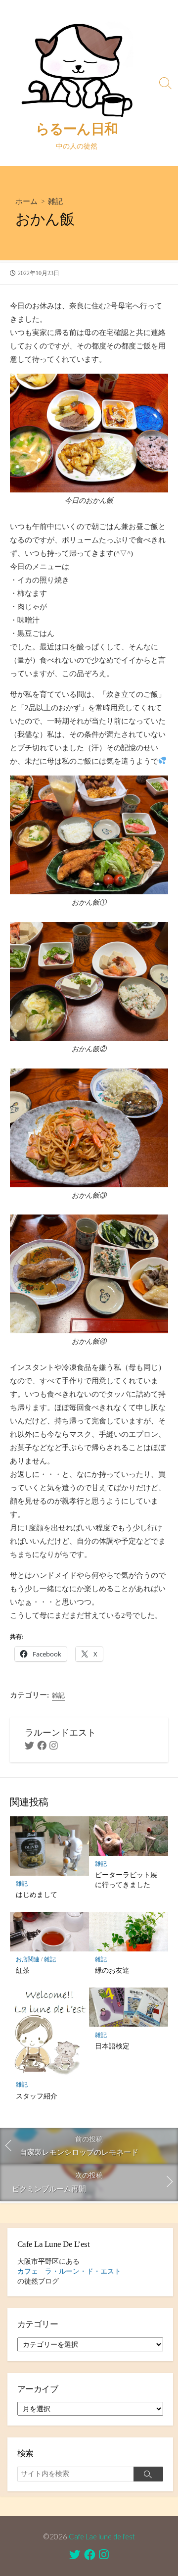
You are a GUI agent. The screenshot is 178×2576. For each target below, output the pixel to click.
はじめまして (37, 1894)
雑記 (55, 201)
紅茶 (23, 1970)
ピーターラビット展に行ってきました (126, 1879)
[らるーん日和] (77, 67)
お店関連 (28, 1959)
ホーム (26, 201)
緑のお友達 (112, 1970)
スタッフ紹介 (37, 2096)
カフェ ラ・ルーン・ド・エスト (69, 2271)
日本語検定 (112, 2046)
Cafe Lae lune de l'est (102, 2536)
